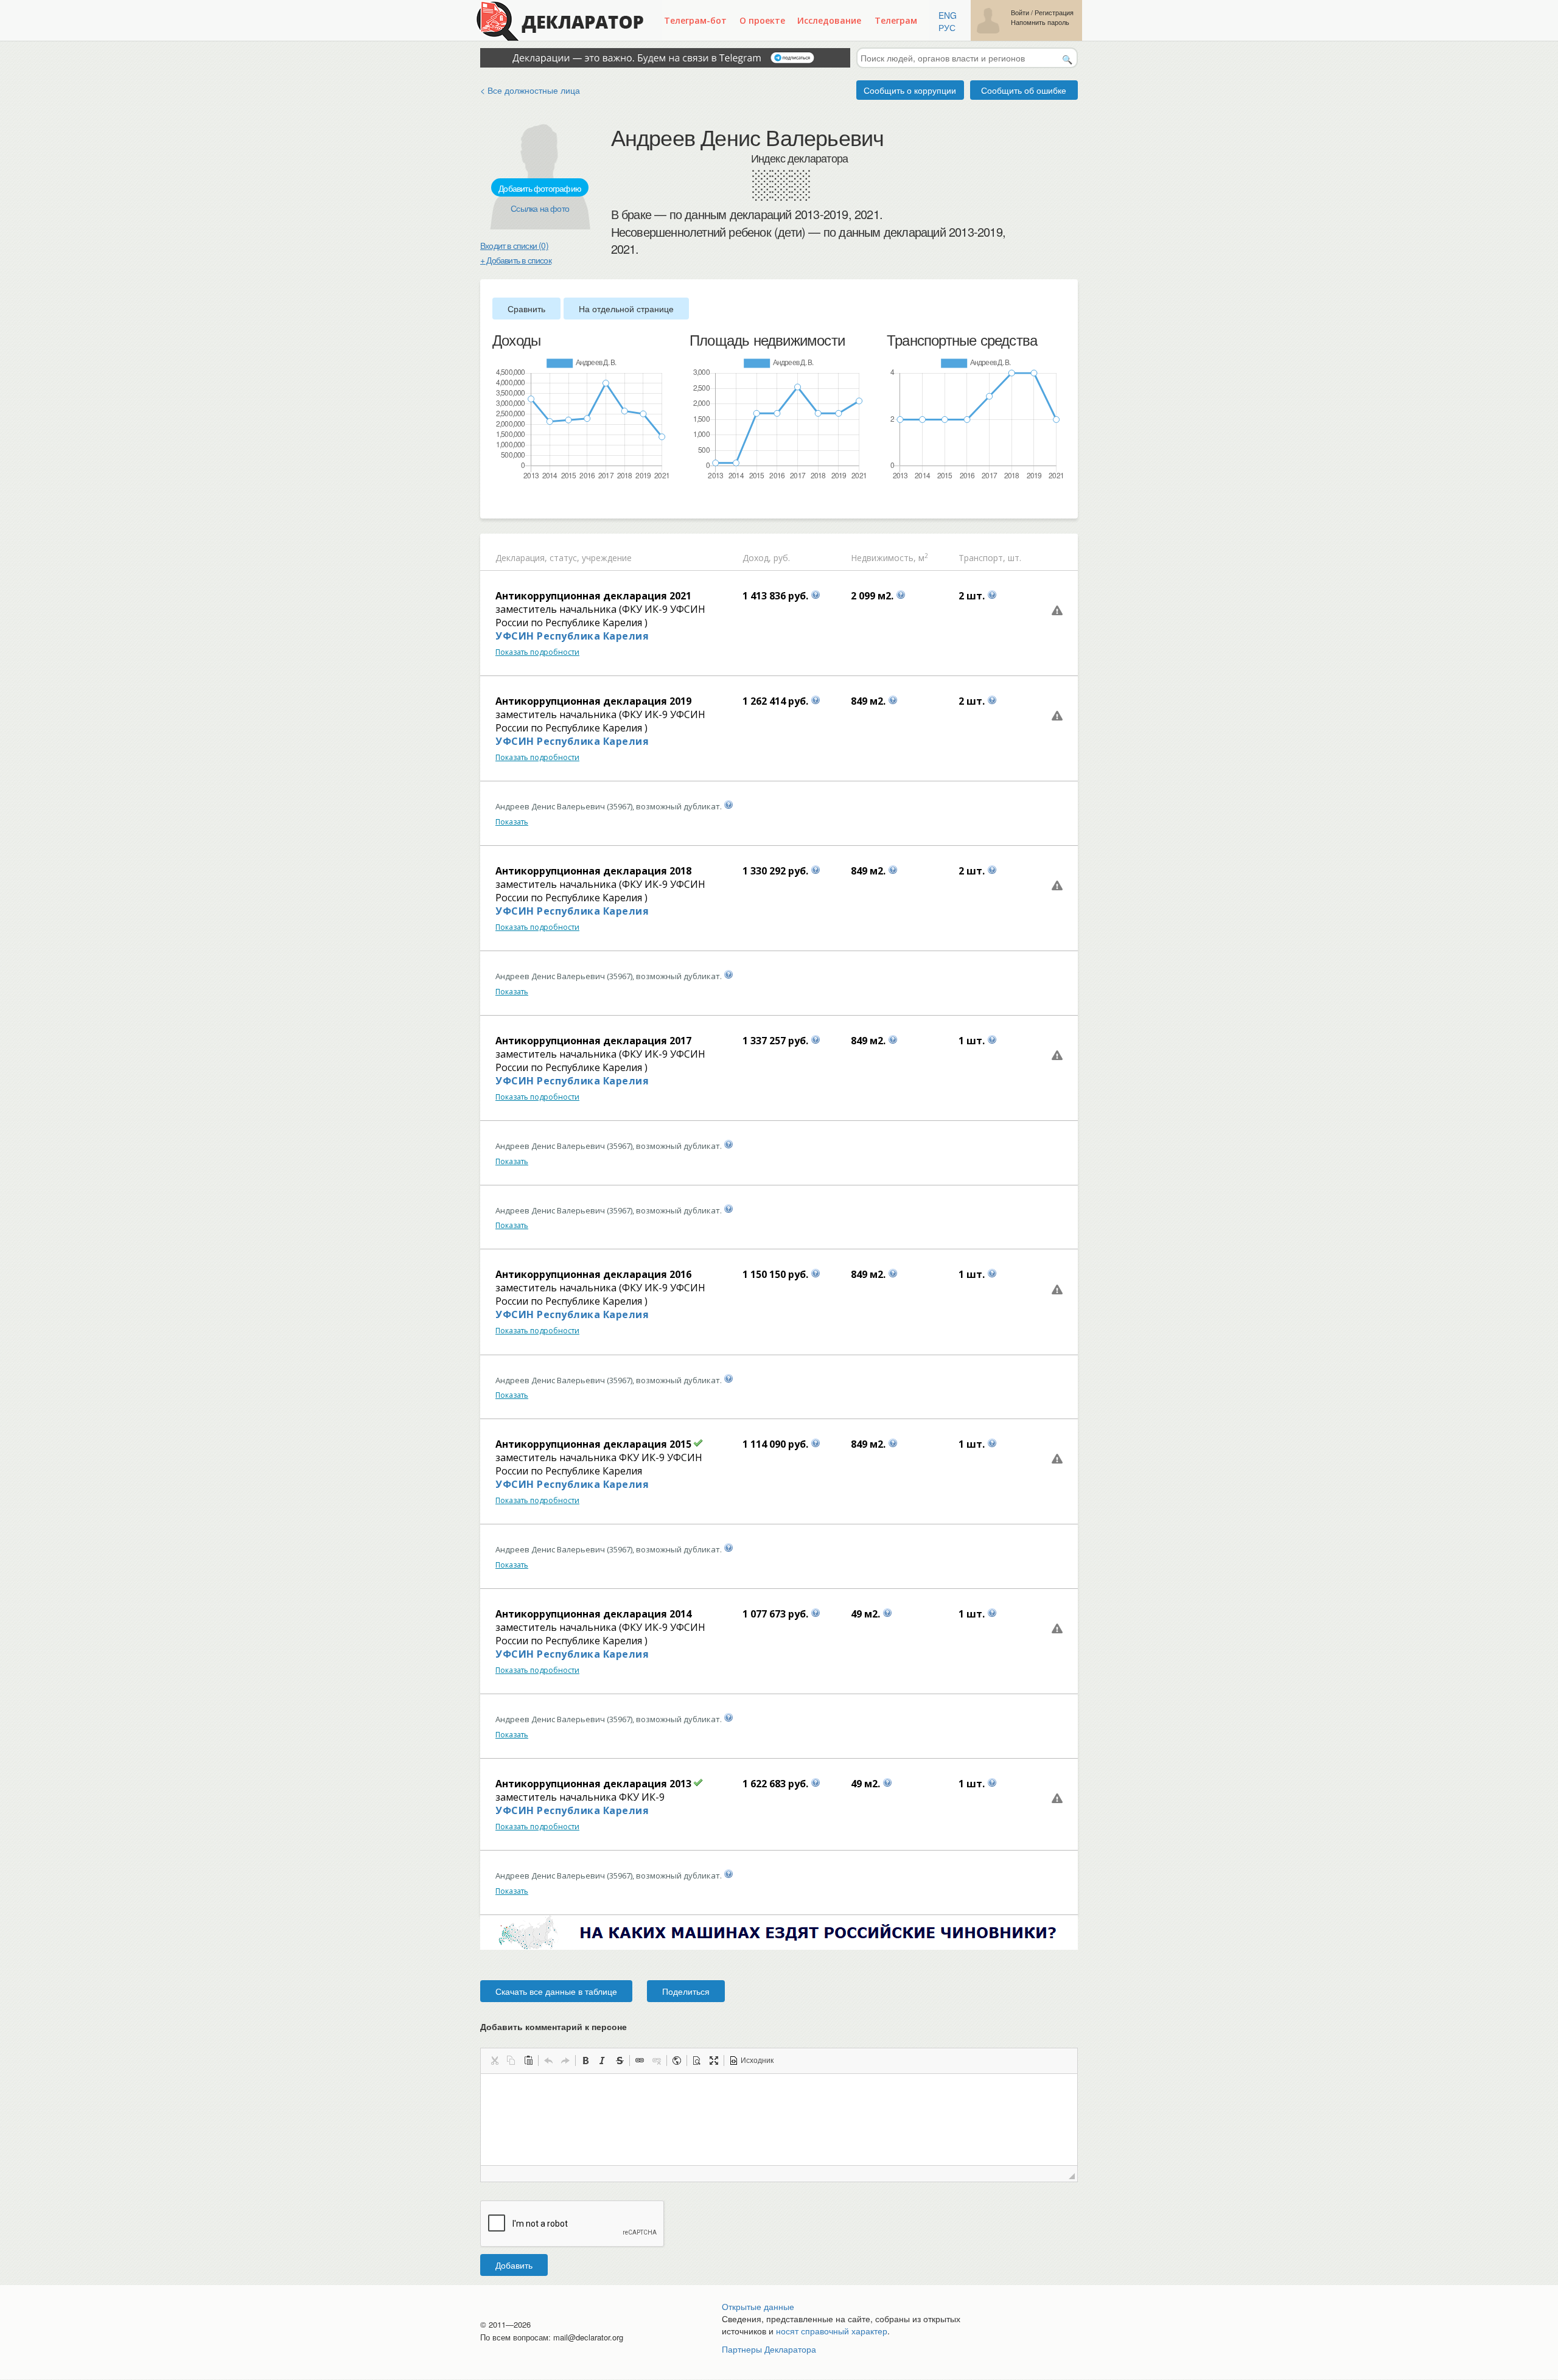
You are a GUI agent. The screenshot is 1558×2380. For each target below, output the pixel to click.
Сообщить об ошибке (1024, 90)
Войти (1020, 12)
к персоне (606, 2026)
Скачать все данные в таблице (556, 1991)
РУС (947, 27)
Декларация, (521, 558)
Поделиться (686, 1991)
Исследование (829, 20)
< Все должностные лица (530, 90)
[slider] (498, 501)
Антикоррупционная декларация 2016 (593, 1274)
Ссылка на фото (540, 208)
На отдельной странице (626, 309)
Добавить (514, 2265)
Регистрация (1054, 12)
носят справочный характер (832, 2331)
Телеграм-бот (695, 20)
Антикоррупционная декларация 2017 (593, 1041)
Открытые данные (758, 2306)
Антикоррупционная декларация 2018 (593, 871)
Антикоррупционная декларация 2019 (593, 701)
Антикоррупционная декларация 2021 (593, 596)
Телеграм (896, 20)
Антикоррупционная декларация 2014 (593, 1614)
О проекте (762, 20)
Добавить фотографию (540, 188)
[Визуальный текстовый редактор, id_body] (779, 2120)
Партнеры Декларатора (769, 2349)
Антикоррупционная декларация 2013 (593, 1784)
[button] (494, 2061)
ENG (948, 15)
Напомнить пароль (1040, 22)
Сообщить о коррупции (910, 90)
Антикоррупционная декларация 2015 (593, 1444)
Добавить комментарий (554, 2026)
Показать (512, 822)
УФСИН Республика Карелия (572, 636)
